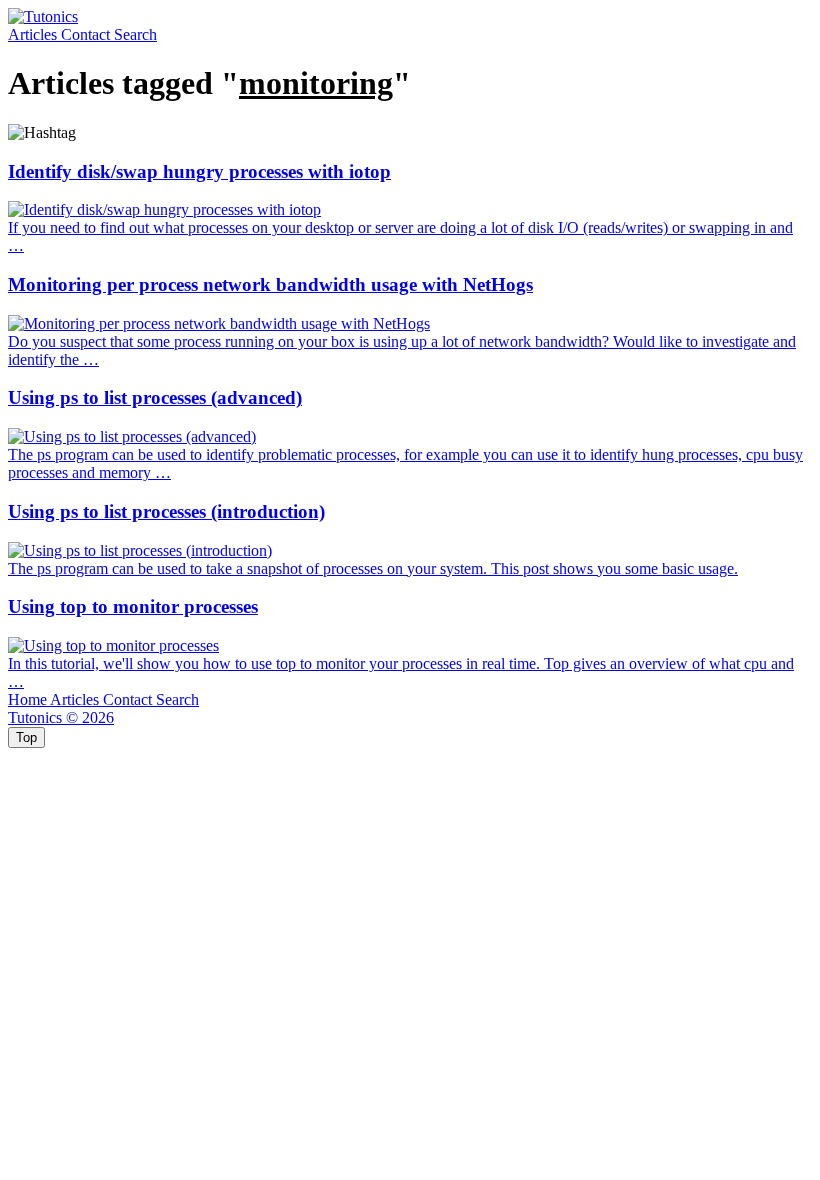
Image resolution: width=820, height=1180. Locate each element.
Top (26, 737)
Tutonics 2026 (61, 717)
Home (29, 699)
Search (135, 34)
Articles (34, 34)
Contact (87, 34)
